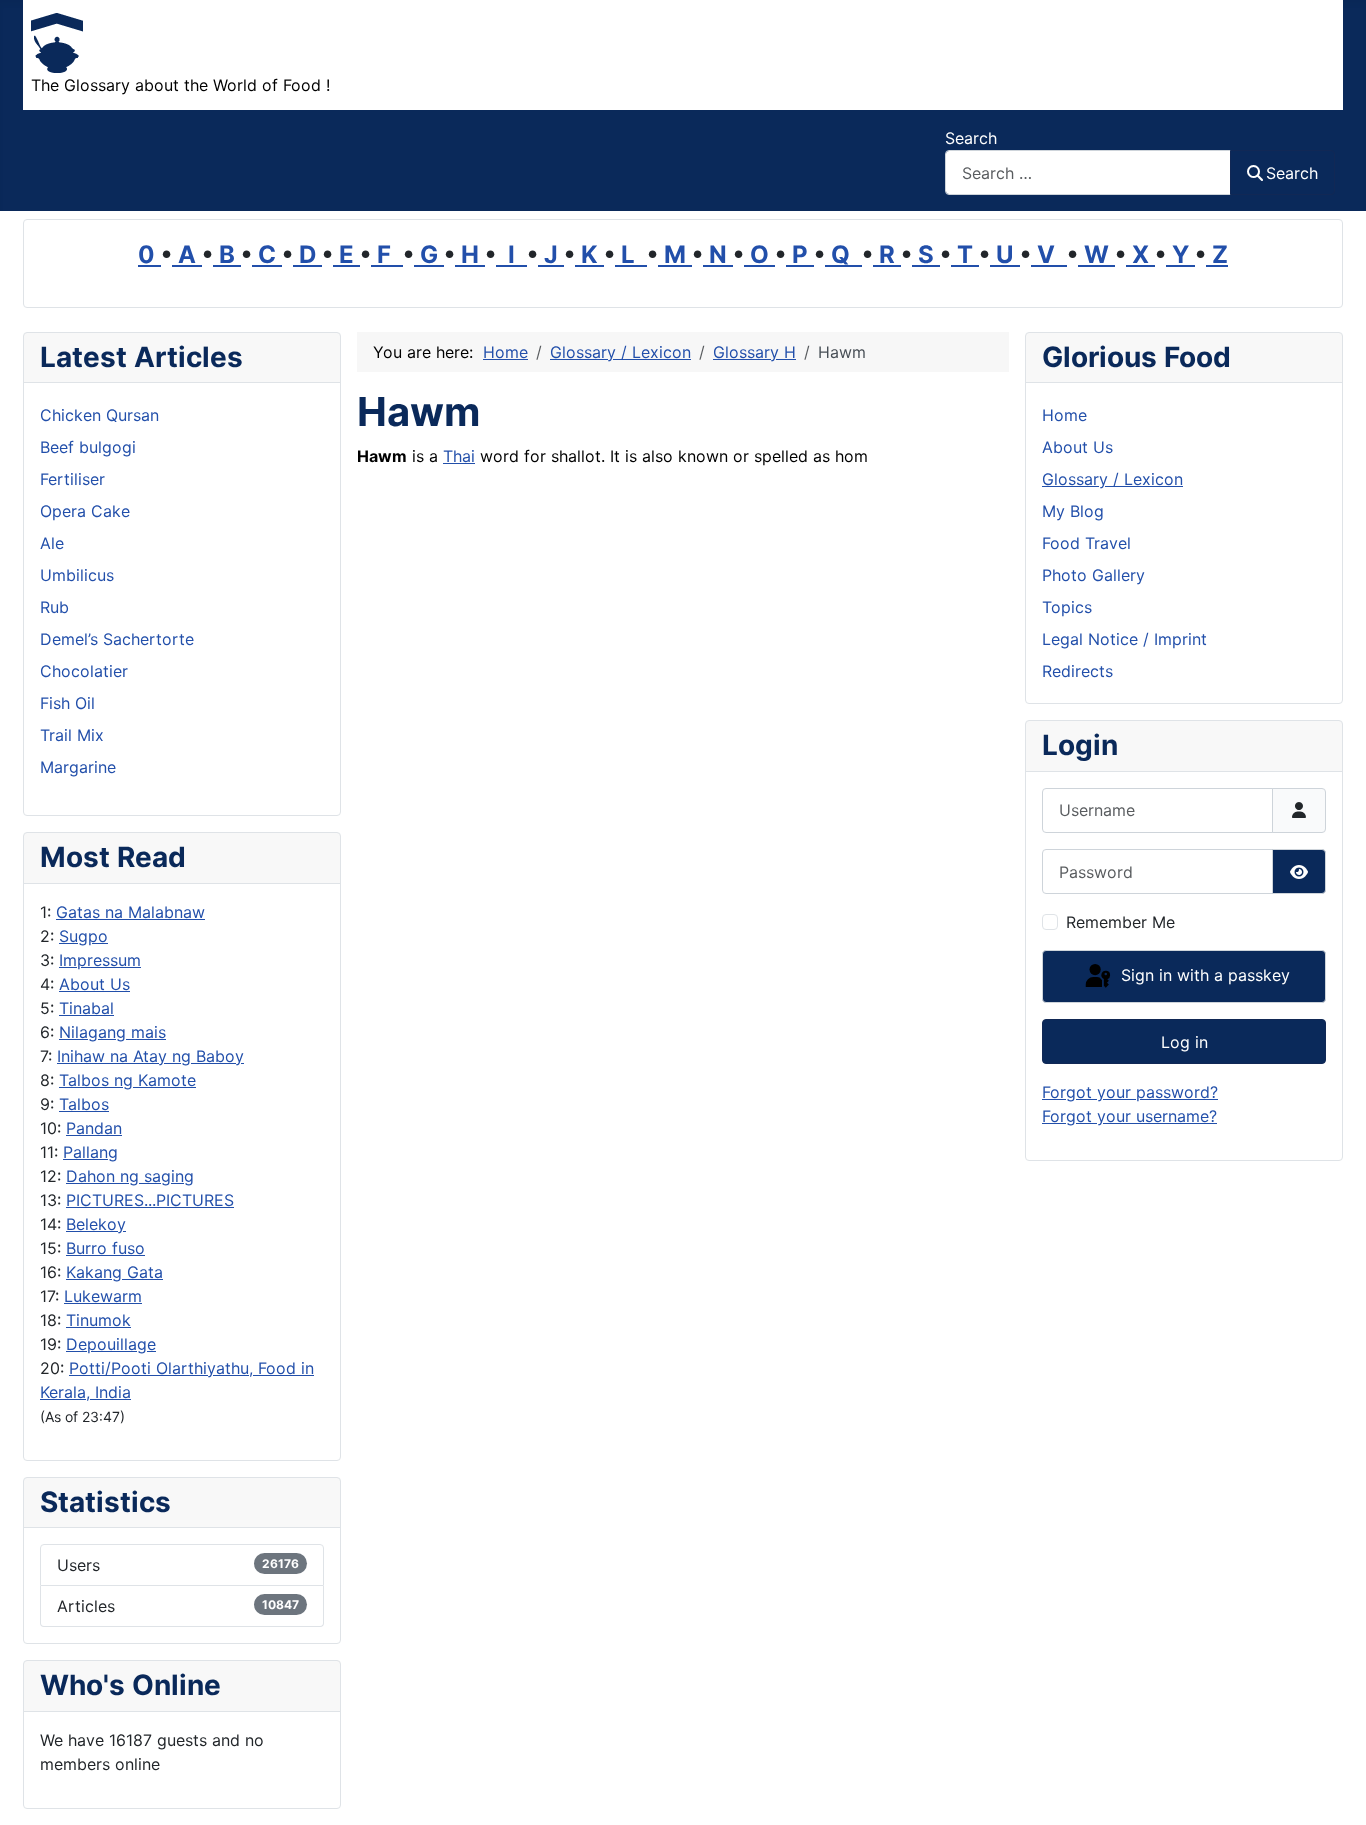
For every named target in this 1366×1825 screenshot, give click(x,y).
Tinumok (98, 1320)
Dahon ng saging (130, 1176)
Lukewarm (103, 1296)
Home (1064, 415)
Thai (459, 456)
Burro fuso (105, 1248)
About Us (94, 984)
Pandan (94, 1128)
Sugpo (83, 936)
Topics (1067, 607)
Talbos (84, 1104)
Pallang (90, 1152)
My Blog (1073, 511)
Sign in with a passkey (1203, 975)
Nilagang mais (112, 1032)
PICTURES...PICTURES (150, 1200)
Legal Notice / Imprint (1124, 639)
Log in (1184, 1042)
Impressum (100, 960)
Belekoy (96, 1224)
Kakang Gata (114, 1272)
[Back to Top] (1331, 1788)
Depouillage (111, 1344)
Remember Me (1120, 922)
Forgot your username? (1129, 1116)
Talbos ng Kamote (127, 1080)
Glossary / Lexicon (1112, 479)
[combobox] (1088, 172)
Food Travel (1086, 543)
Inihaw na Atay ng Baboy (150, 1056)
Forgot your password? (1130, 1092)
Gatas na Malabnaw (130, 912)
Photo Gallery (1093, 575)
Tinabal (86, 1008)
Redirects (1077, 671)
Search (971, 138)
